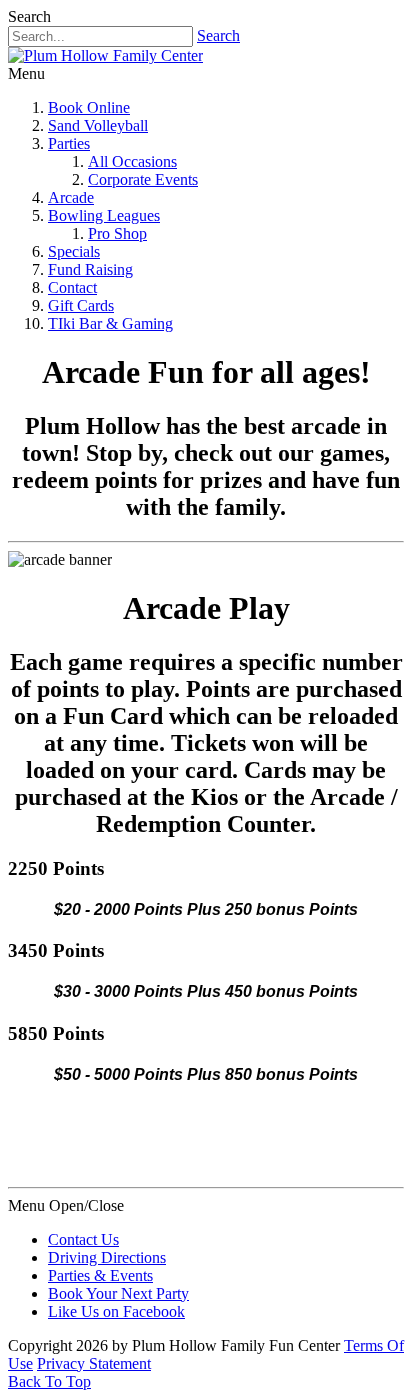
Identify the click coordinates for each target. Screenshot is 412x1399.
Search (218, 35)
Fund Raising (90, 269)
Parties (69, 143)
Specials (74, 251)
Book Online (89, 107)
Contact (72, 287)
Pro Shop (117, 233)
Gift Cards (81, 305)
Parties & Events (100, 1275)
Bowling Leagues (104, 215)
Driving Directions (107, 1257)
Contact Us (83, 1239)
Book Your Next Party (118, 1293)
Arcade (71, 197)
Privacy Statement (94, 1363)
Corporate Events (143, 179)
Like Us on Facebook (116, 1311)
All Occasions (132, 161)
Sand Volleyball (98, 125)
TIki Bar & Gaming (110, 323)
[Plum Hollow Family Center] (105, 55)
